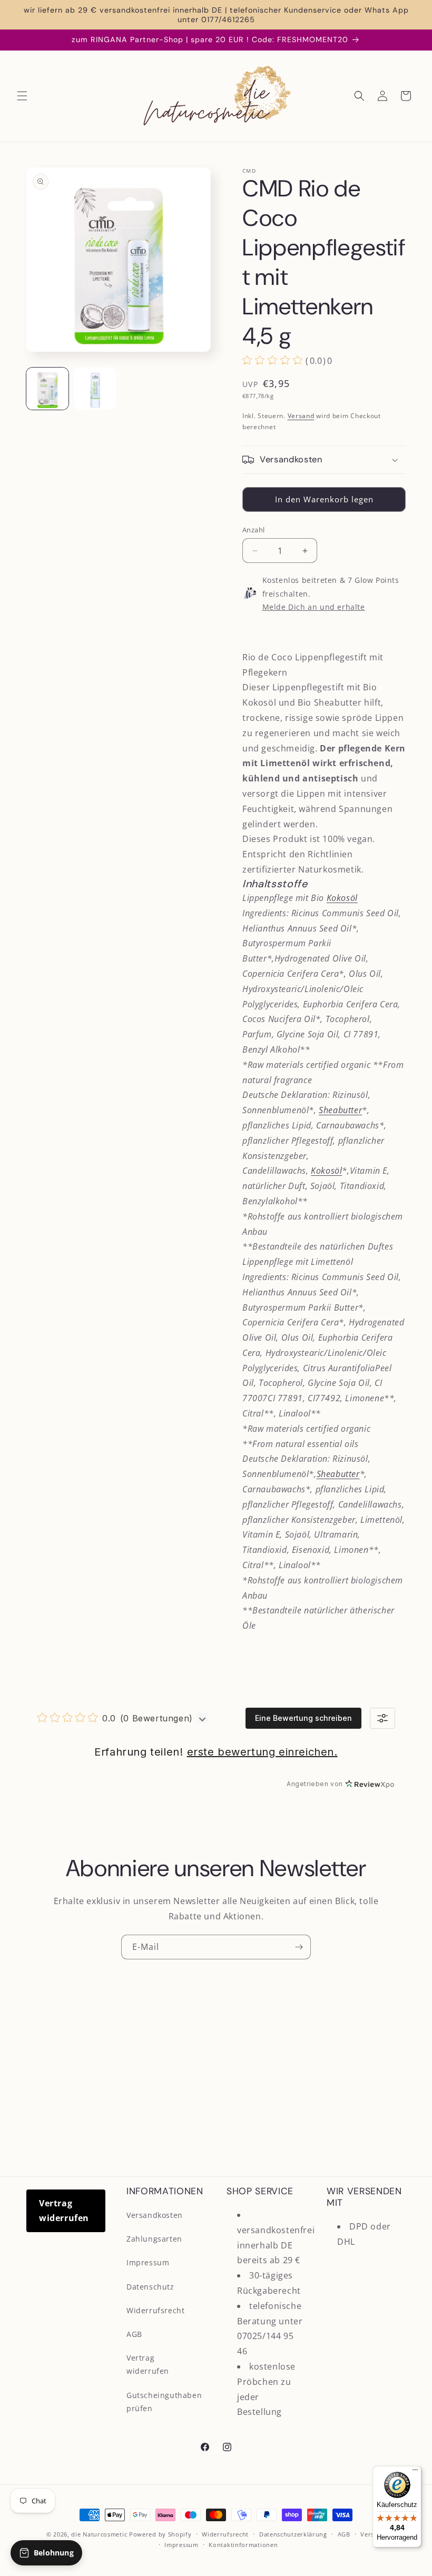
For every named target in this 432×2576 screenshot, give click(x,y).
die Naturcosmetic (99, 2534)
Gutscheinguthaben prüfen (164, 2402)
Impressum (148, 2262)
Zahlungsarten (154, 2239)
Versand (301, 416)
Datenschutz (150, 2287)
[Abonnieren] (299, 1947)
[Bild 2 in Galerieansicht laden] (95, 389)
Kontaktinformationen (243, 2545)
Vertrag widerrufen (64, 2211)
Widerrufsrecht (155, 2310)
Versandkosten (155, 2215)
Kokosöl (342, 898)
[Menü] (415, 2472)
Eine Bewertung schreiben (303, 1718)
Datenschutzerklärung (293, 2534)
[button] (22, 96)
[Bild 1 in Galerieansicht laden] (47, 389)
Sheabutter (340, 1110)
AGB (134, 2334)
